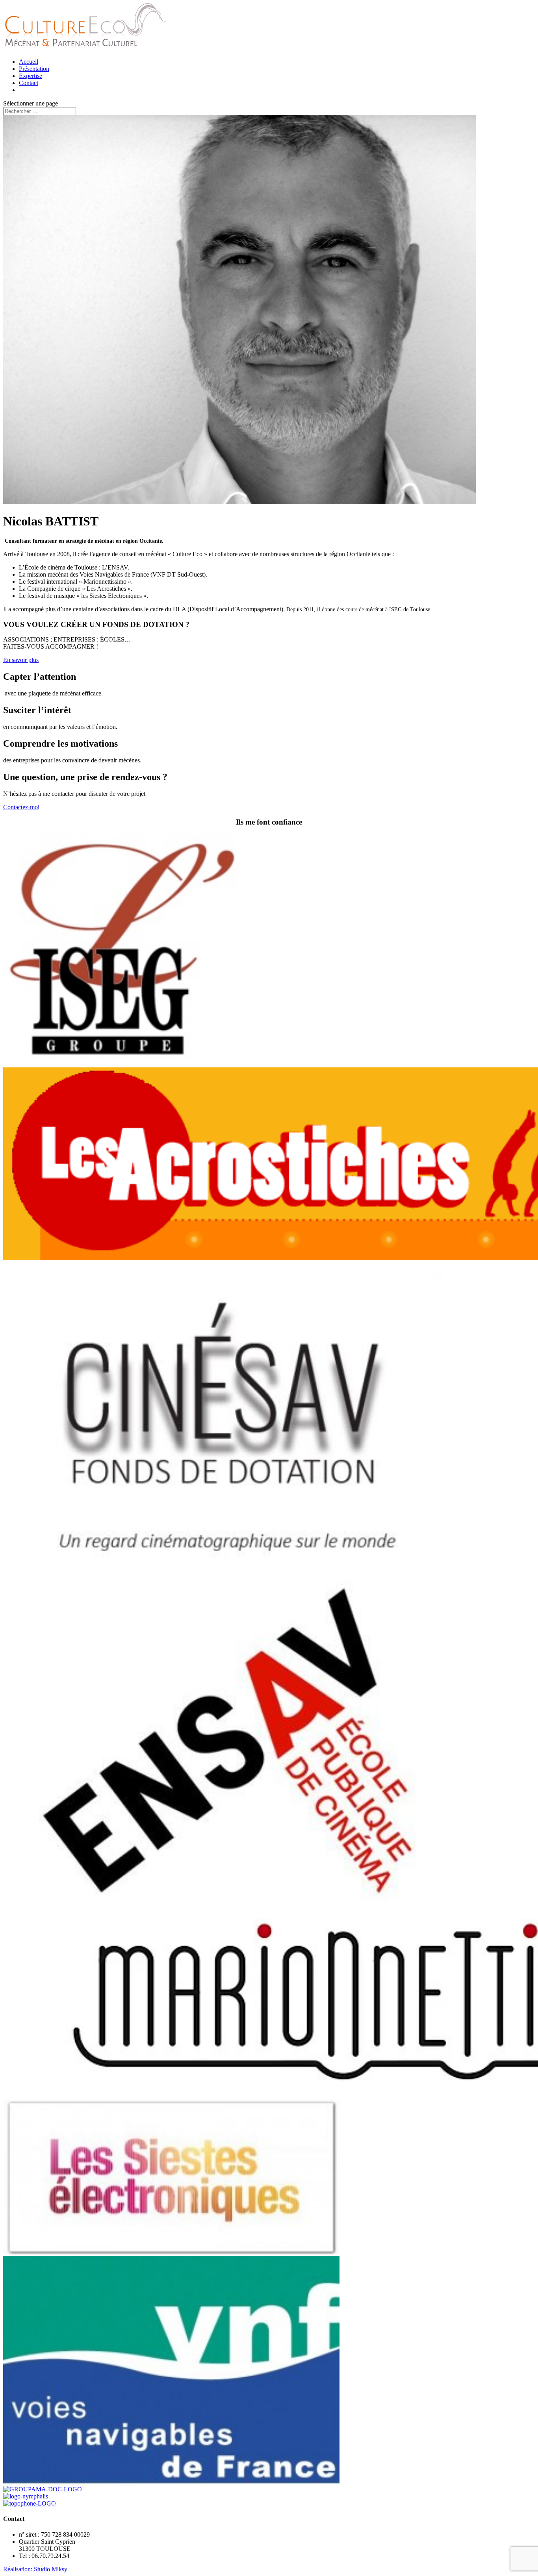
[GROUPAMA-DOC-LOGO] (43, 2489)
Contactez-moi (21, 807)
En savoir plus (21, 660)
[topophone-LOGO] (30, 2503)
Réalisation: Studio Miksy (35, 2569)
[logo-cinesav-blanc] (227, 1578)
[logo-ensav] (227, 1897)
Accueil (29, 62)
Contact (29, 83)
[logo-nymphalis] (26, 2496)
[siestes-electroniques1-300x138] (171, 2252)
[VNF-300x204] (171, 2482)
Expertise (31, 76)
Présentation (34, 69)
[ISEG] (122, 1064)
